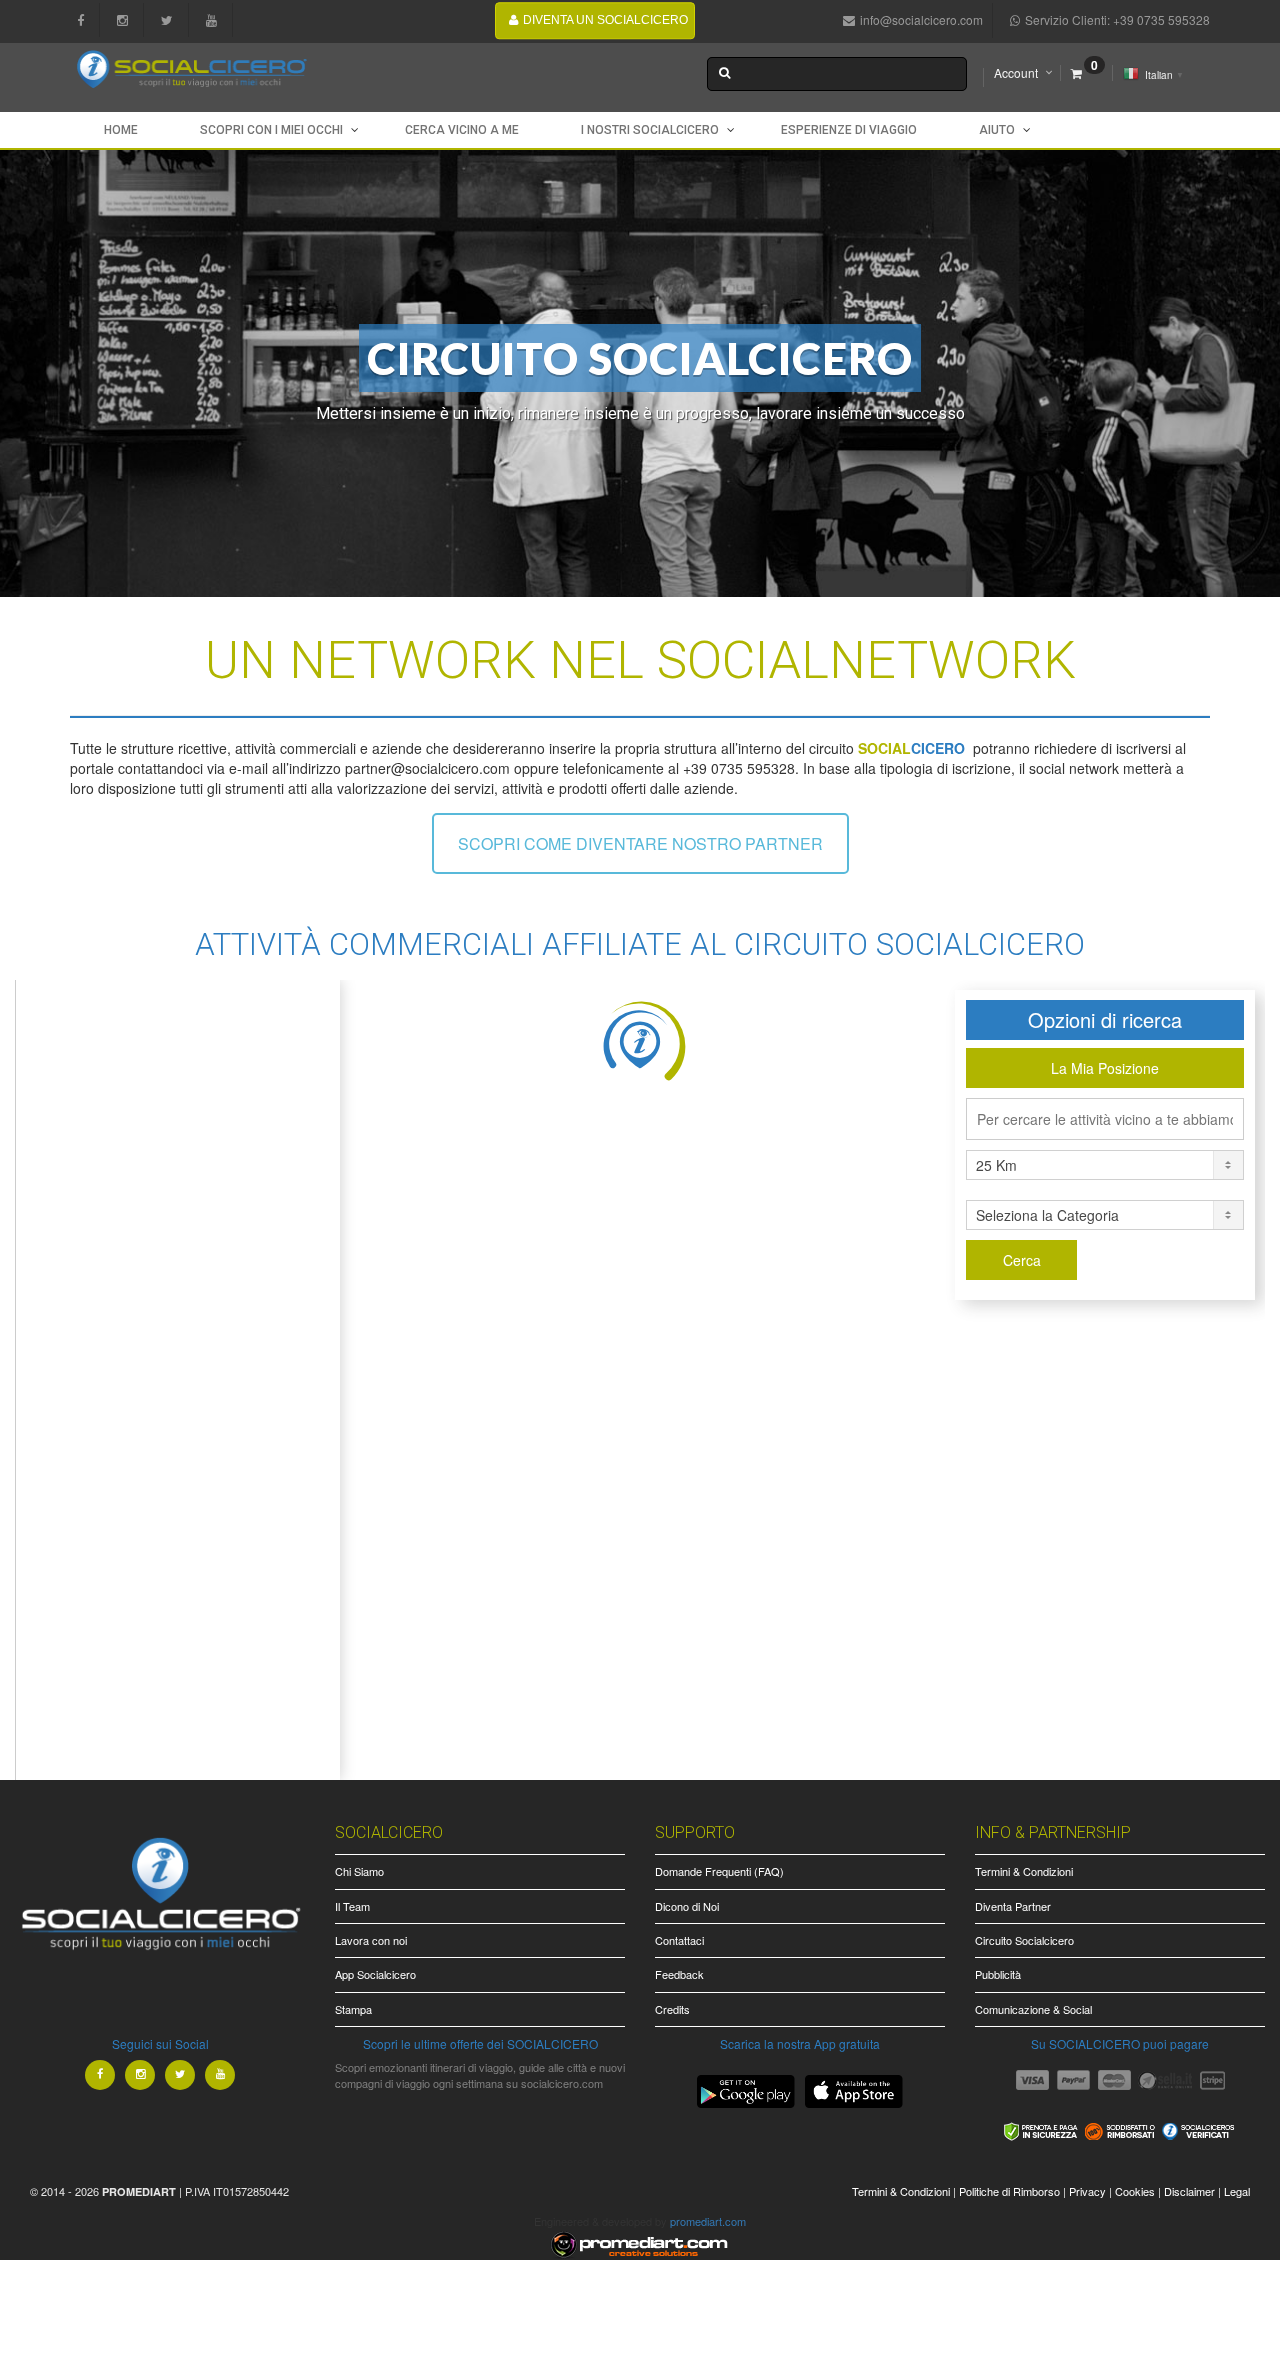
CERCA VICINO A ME (462, 130)
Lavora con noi (371, 1940)
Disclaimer (1189, 2191)
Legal (1237, 2191)
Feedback (679, 1974)
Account (1016, 72)
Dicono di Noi (687, 1906)
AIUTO (997, 130)
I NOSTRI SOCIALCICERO (650, 130)
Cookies (1135, 2191)
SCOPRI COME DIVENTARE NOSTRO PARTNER (640, 843)
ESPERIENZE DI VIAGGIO (849, 130)
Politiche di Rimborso (1009, 2191)
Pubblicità (998, 1974)
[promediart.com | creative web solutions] (640, 2242)
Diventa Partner (1013, 1906)
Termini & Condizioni (1024, 1871)
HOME (121, 130)
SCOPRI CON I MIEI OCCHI (271, 130)
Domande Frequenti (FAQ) (719, 1871)
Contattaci (679, 1940)
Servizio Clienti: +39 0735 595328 (1117, 19)
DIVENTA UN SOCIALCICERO (605, 20)
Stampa (353, 2009)
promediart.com (708, 2221)
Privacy (1087, 2191)
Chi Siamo (359, 1871)
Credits (672, 2009)
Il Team (352, 1906)
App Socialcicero (375, 1974)
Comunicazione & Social (1033, 2009)
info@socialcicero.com (921, 19)
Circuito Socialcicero (1024, 1940)
